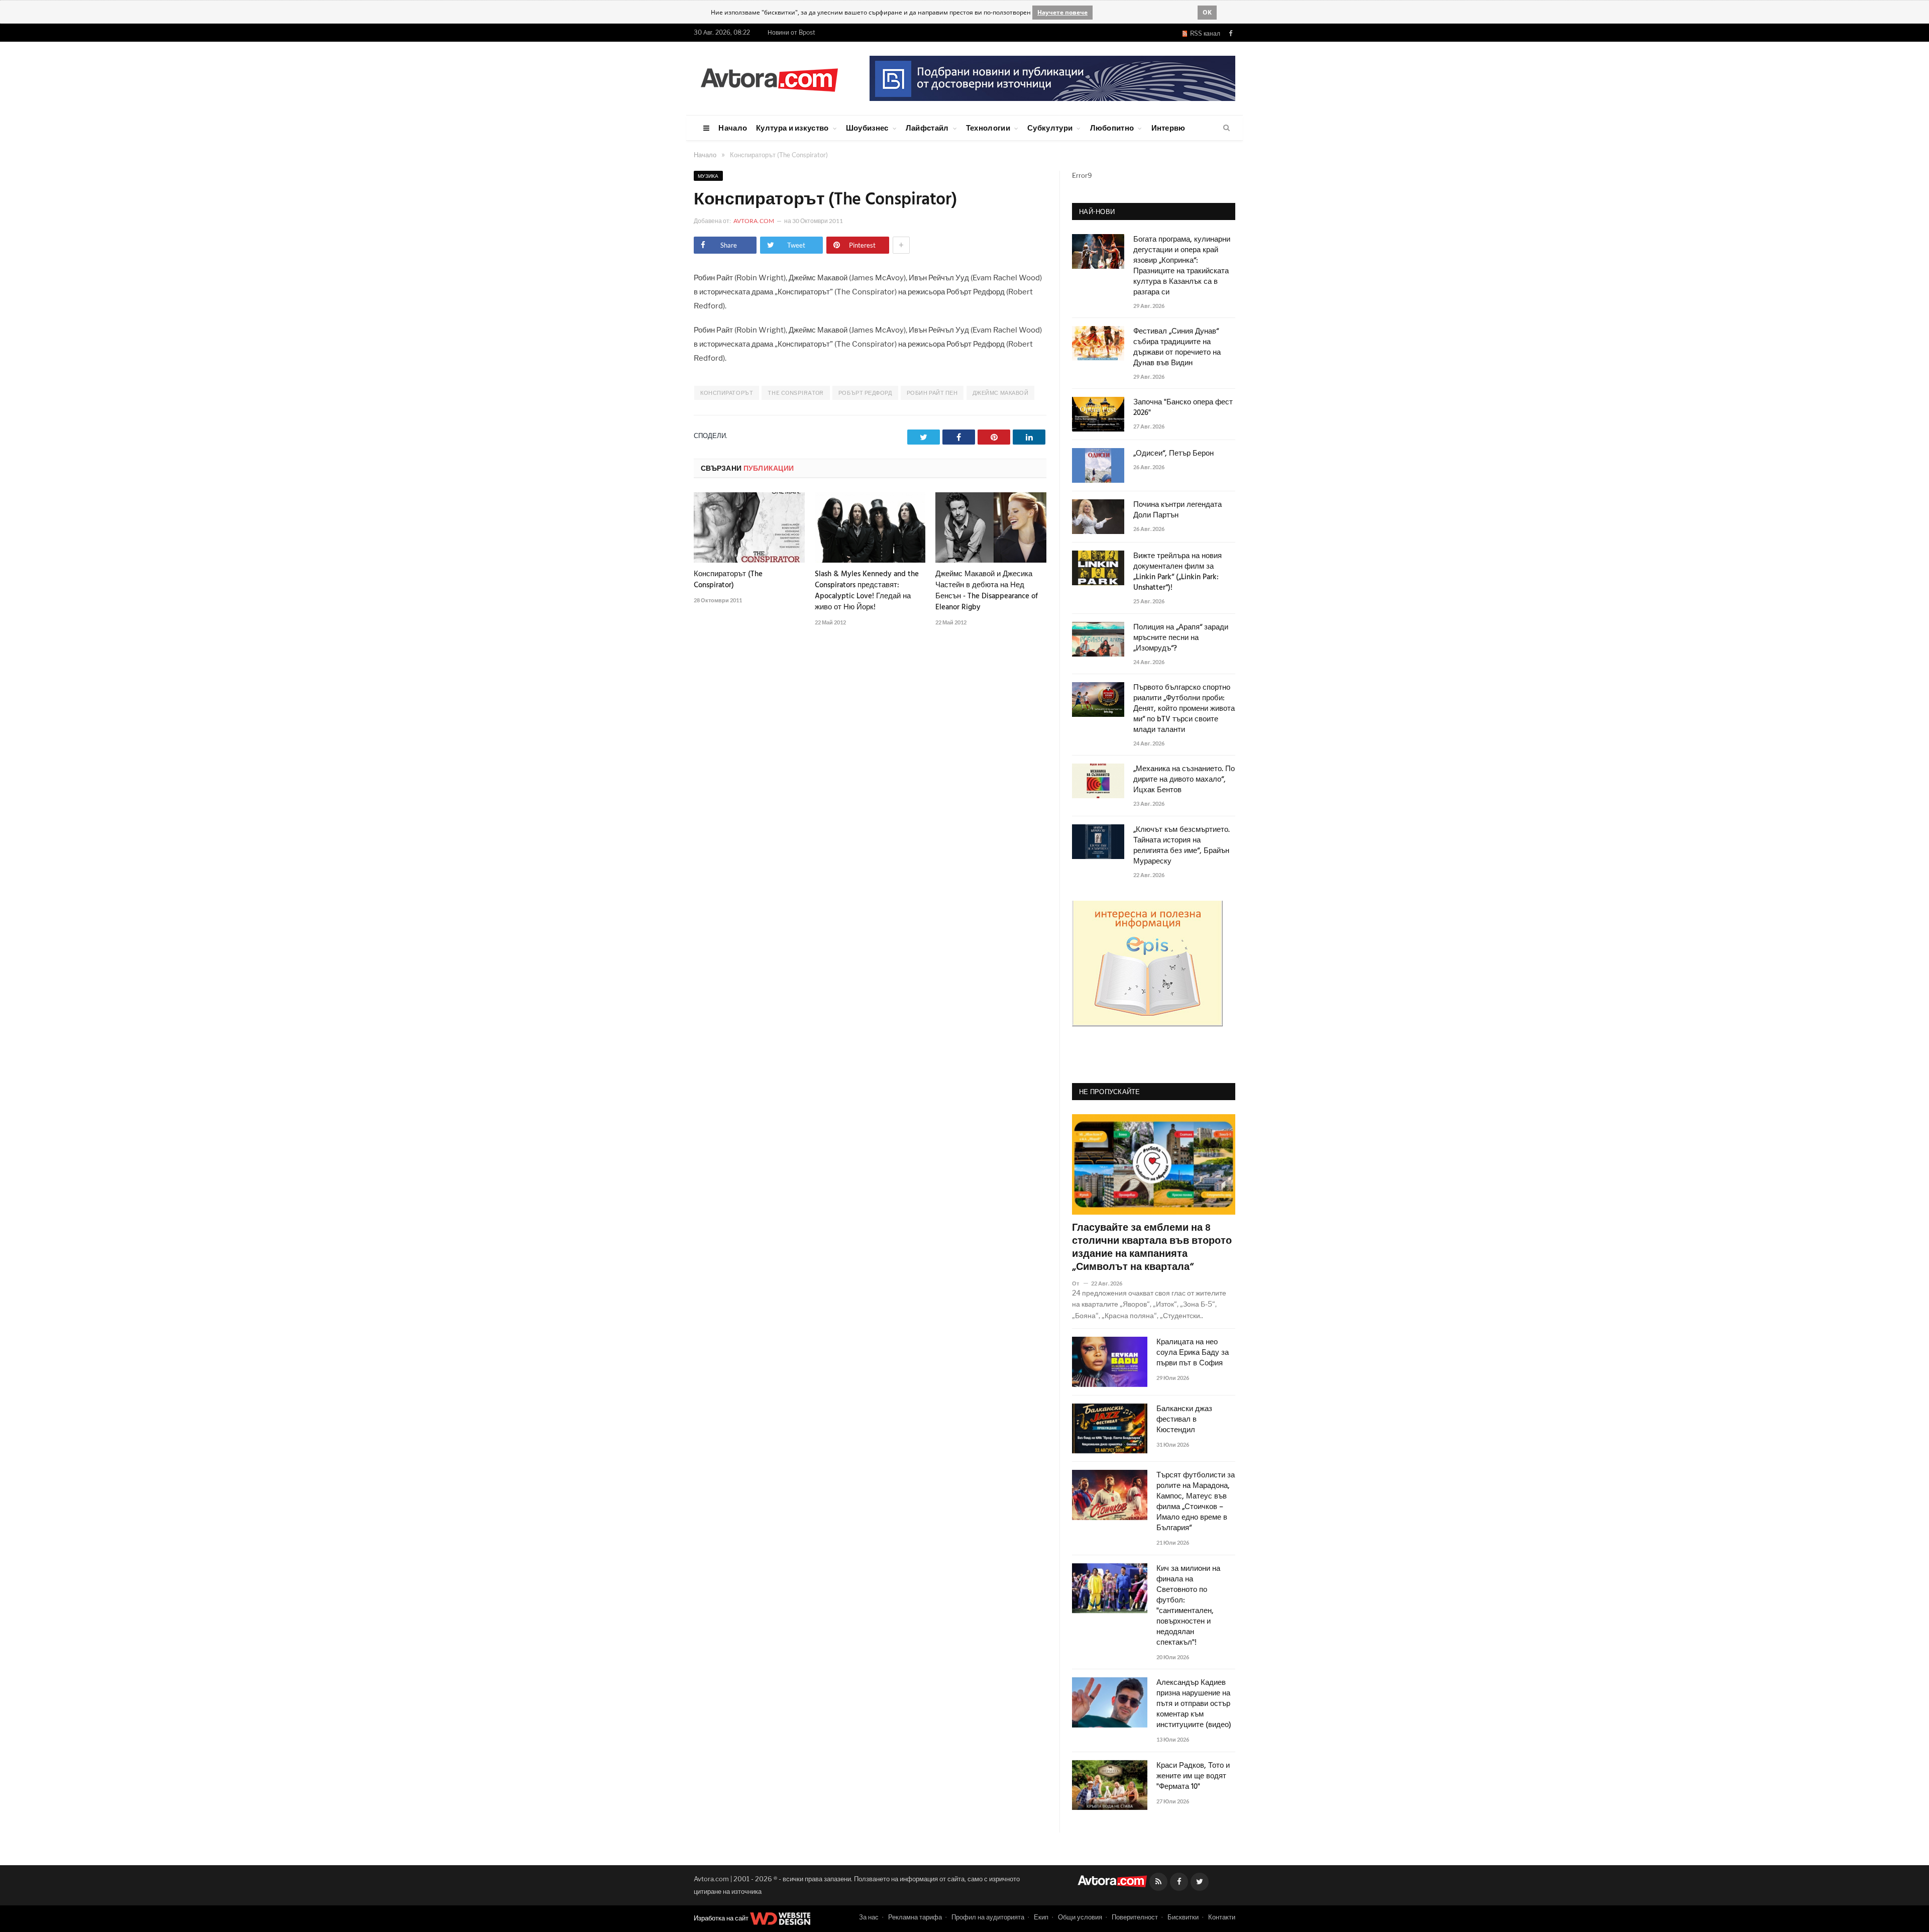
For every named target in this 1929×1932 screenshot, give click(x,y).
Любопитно (1112, 128)
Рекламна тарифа (915, 1917)
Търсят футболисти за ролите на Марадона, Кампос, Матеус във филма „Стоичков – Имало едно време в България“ (1196, 1502)
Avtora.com (754, 221)
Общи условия (1080, 1917)
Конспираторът (727, 393)
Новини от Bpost (791, 32)
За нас (869, 1917)
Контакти (1222, 1917)
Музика (708, 176)
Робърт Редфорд (865, 393)
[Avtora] (769, 78)
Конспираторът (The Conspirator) (728, 580)
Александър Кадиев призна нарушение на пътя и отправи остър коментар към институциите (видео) (1194, 1704)
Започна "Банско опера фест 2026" (1183, 408)
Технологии (988, 128)
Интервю (1168, 128)
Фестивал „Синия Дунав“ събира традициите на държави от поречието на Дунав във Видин (1177, 348)
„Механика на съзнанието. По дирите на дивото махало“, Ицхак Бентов (1184, 780)
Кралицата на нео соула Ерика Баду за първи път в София (1193, 1353)
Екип (1041, 1917)
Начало (733, 128)
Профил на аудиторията (988, 1917)
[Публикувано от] (1080, 1283)
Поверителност (1135, 1917)
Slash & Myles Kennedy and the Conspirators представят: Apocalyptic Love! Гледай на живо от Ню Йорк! (867, 591)
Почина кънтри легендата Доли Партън (1177, 510)
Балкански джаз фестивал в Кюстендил (1184, 1420)
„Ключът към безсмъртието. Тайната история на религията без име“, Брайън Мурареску (1182, 846)
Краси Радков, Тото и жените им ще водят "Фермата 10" (1193, 1777)
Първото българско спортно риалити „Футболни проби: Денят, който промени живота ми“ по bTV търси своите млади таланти (1184, 709)
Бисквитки (1183, 1917)
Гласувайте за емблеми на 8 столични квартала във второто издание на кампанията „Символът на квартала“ (1152, 1248)
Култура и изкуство (792, 128)
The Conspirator (795, 393)
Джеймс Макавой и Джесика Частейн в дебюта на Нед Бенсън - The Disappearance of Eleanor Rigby (987, 591)
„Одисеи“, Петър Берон (1173, 454)
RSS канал (1204, 33)
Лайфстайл (927, 128)
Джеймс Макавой (1001, 393)
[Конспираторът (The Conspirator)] (749, 527)
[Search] (1226, 128)
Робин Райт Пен (932, 393)
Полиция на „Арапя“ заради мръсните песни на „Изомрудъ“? (1181, 638)
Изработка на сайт (722, 1918)
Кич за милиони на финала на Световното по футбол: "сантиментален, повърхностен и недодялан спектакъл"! (1188, 1606)
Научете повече (1062, 12)
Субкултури (1050, 128)
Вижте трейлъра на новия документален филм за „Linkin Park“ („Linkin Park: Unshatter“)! (1177, 572)
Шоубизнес (867, 128)
